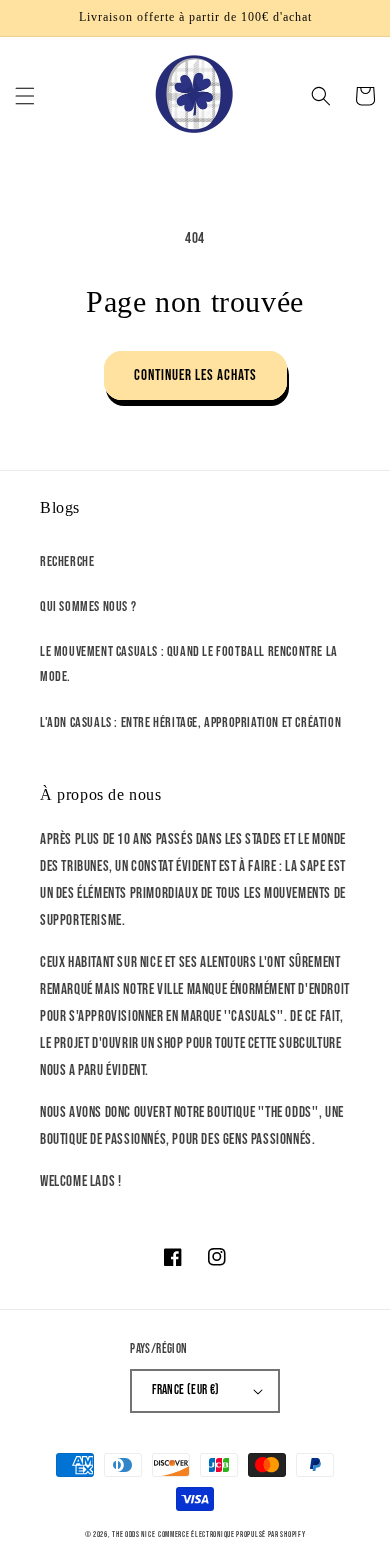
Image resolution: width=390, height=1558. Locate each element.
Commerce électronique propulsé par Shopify (231, 1534)
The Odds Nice (133, 1534)
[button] (25, 96)
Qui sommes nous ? (88, 606)
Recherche (67, 561)
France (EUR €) (186, 1390)
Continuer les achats (195, 375)
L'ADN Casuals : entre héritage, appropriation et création (190, 722)
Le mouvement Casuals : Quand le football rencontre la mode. (189, 664)
